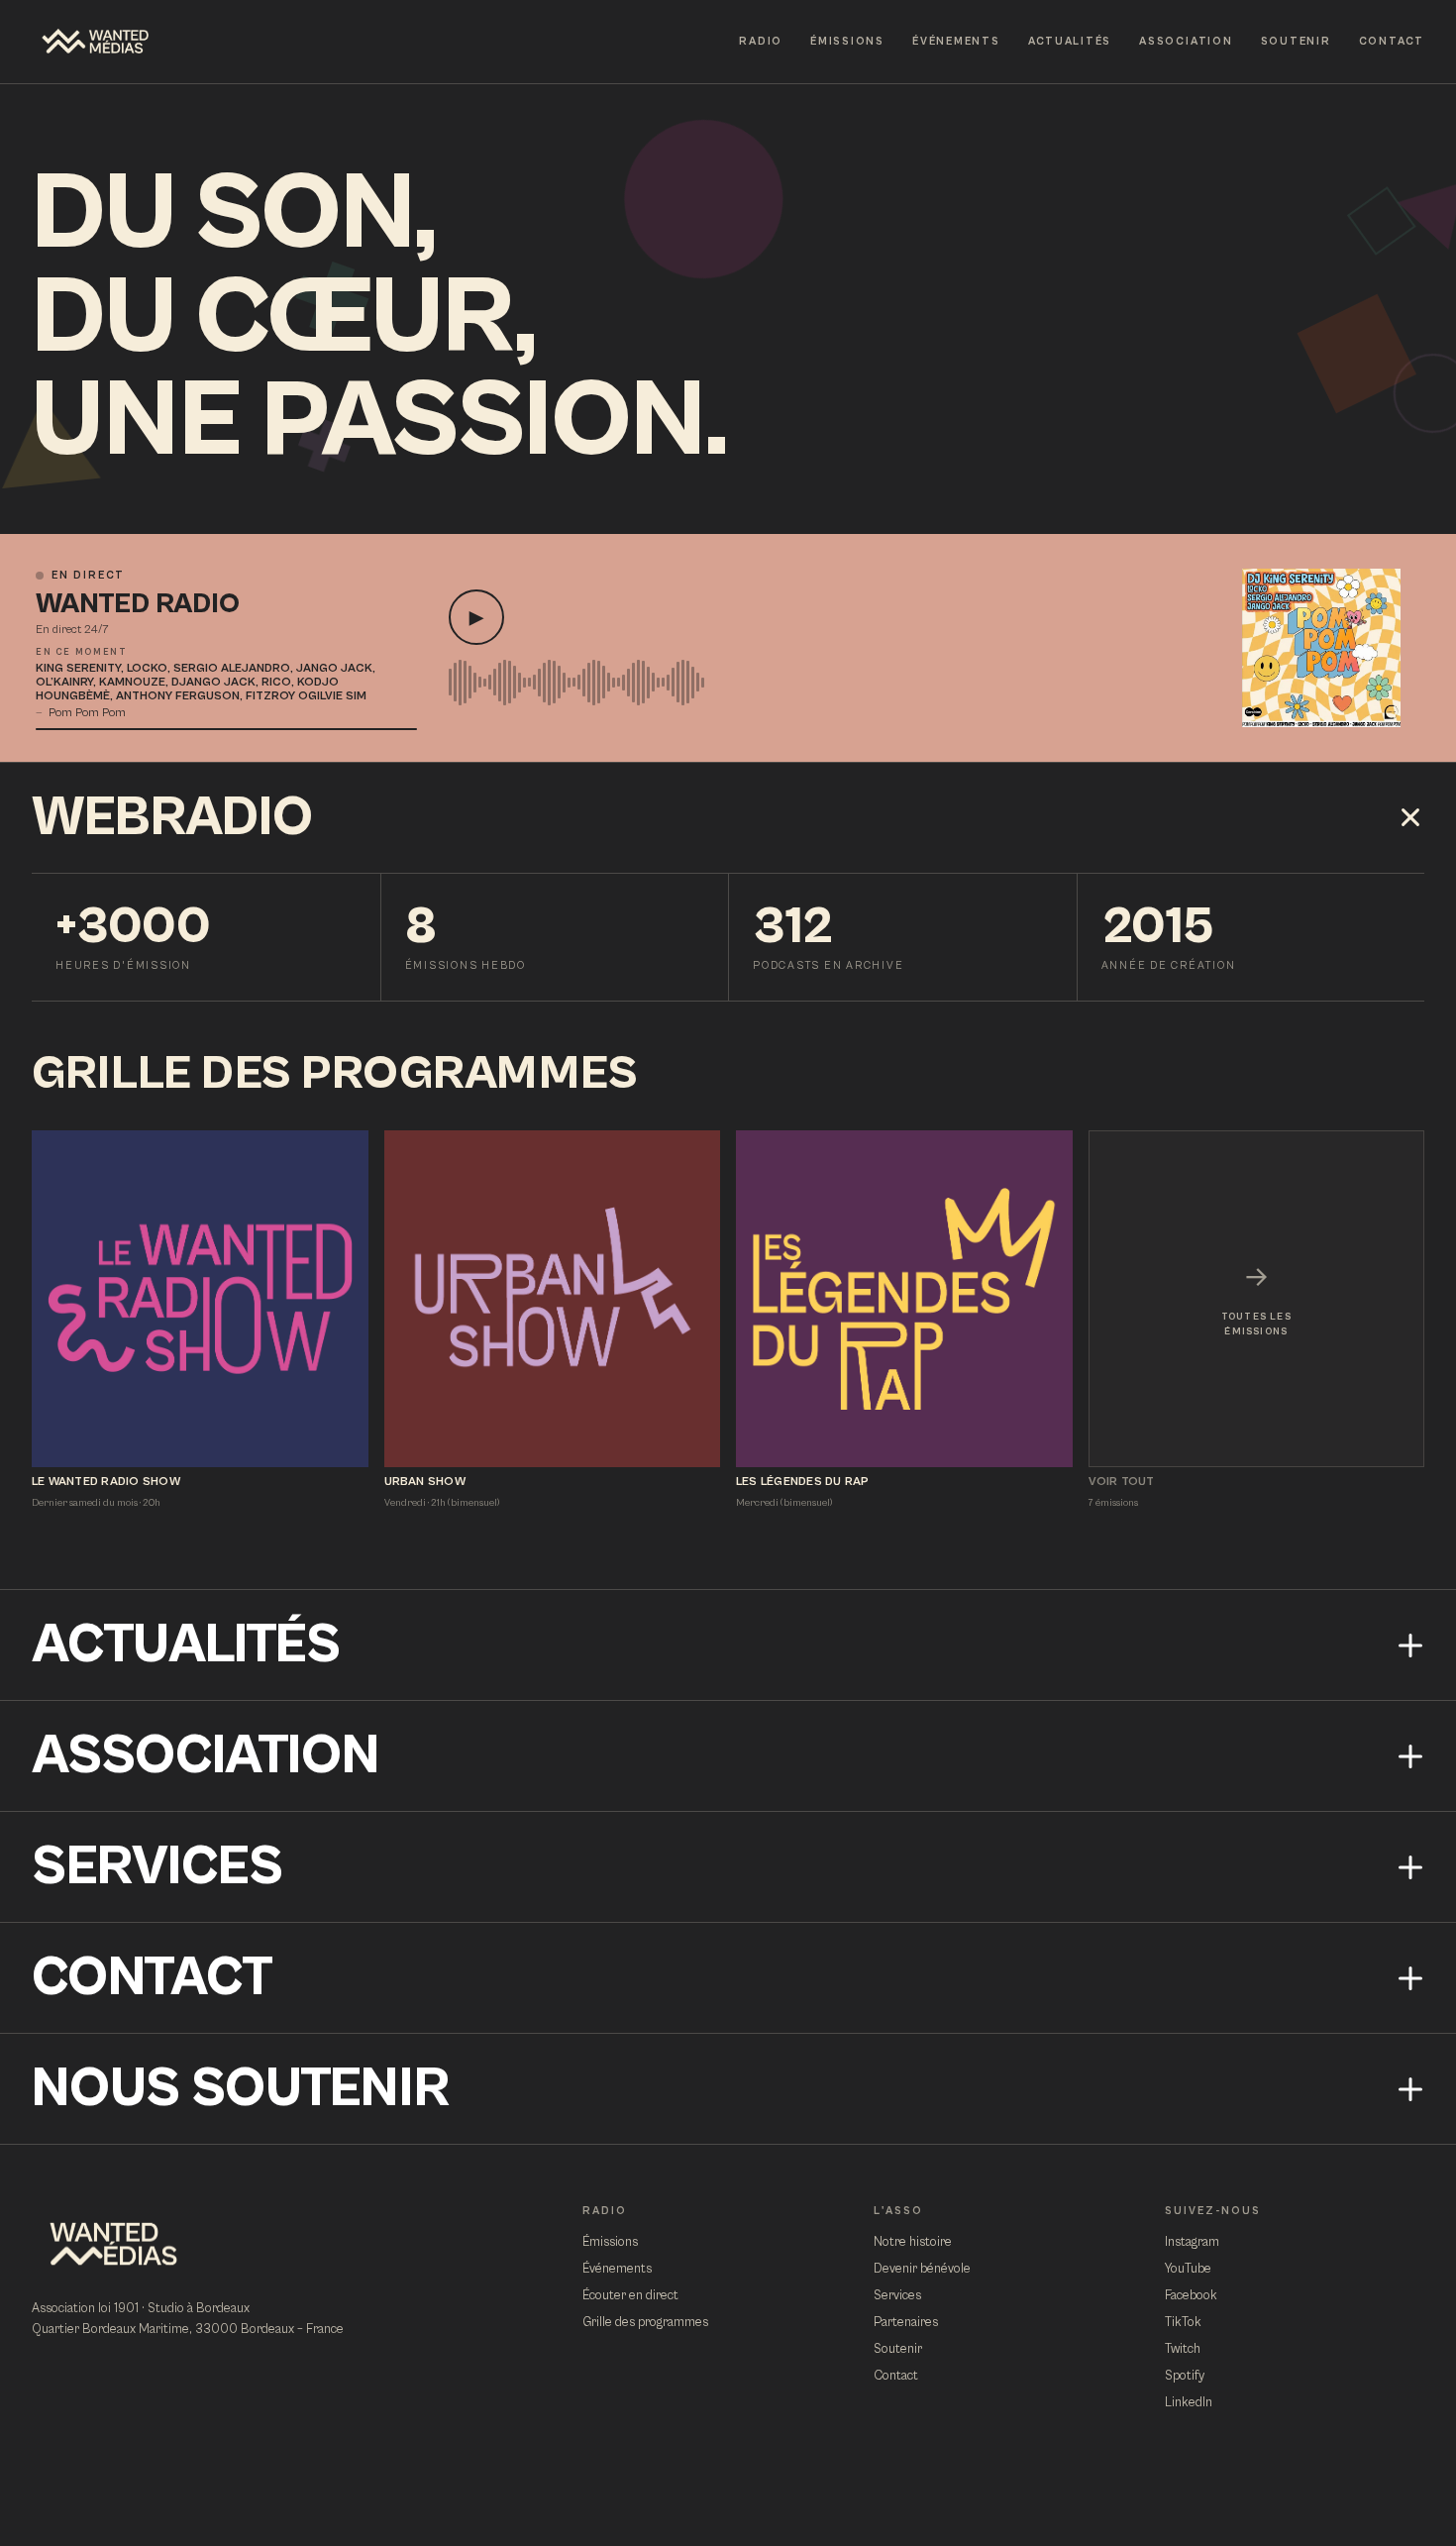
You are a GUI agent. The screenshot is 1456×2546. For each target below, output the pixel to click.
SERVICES (157, 1867)
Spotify (1185, 2376)
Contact (896, 2376)
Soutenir (898, 2349)
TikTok (1183, 2323)
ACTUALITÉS (1070, 41)
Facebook (1191, 2296)
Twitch (1183, 2349)
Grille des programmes (645, 2323)
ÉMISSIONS (847, 41)
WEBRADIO (172, 818)
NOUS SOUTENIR (241, 2089)
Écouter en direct (630, 2296)
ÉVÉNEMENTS (956, 41)
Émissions (610, 2242)
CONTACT (1392, 41)
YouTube (1188, 2269)
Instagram (1192, 2242)
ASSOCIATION (1186, 41)
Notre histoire (913, 2242)
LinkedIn (1189, 2403)
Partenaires (906, 2323)
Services (897, 2296)
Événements (617, 2269)
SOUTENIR (1296, 41)
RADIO (761, 41)
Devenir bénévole (922, 2269)
